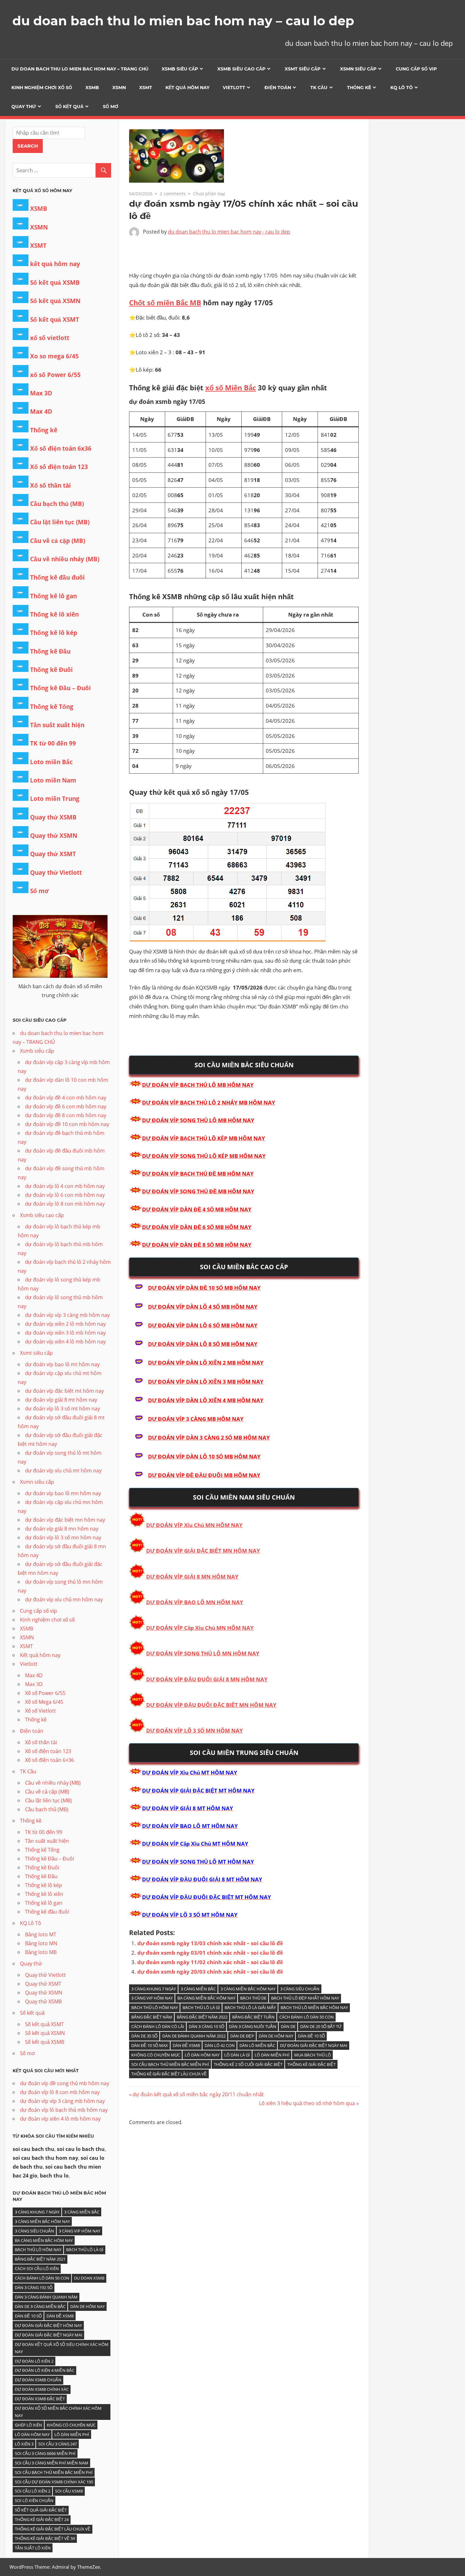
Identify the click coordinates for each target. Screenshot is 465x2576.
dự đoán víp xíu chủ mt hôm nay (63, 1471)
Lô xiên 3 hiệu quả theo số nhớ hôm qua (307, 2103)
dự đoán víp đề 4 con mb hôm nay (66, 1098)
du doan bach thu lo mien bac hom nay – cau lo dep (183, 21)
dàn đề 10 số (311, 2036)
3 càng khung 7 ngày (154, 1989)
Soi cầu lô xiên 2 (33, 2491)
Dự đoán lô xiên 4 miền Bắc (45, 2370)
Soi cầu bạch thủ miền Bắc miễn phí (170, 2064)
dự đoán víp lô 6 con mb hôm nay (65, 1195)
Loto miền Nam (53, 780)
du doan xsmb (89, 2278)
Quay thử (24, 107)
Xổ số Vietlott (40, 1711)
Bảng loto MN (41, 1943)
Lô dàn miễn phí (272, 2055)
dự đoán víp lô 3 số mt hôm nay (62, 1409)
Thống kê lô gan (53, 596)
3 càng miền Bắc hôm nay (248, 1989)
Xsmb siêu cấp (180, 69)
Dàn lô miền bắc (257, 2045)
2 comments (173, 194)
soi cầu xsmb (69, 2491)
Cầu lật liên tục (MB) (60, 522)
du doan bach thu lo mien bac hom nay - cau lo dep (229, 232)
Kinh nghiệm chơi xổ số (42, 88)
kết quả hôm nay (55, 264)
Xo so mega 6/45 (54, 356)
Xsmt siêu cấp (303, 69)
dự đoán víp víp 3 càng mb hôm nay (67, 1315)
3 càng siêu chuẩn (300, 1989)
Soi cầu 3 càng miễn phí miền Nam (52, 2463)
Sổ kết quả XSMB (55, 283)
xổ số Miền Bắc (231, 387)
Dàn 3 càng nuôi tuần (253, 2026)
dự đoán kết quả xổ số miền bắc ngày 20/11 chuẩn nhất (198, 2094)
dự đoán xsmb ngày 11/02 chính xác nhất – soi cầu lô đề (210, 1962)
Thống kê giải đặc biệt (311, 2064)
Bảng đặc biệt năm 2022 (202, 2017)
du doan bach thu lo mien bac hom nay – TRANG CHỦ (80, 69)
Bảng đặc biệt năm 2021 (40, 2259)
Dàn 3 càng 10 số (207, 2026)
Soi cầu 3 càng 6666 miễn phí (45, 2453)
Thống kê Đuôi (51, 670)
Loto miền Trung (55, 799)
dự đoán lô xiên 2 (34, 2361)
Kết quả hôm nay (187, 88)
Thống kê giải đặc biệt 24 (42, 2519)
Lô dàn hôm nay (202, 2055)
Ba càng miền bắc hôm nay (206, 1998)
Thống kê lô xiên (54, 614)
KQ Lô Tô (402, 88)
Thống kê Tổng (52, 707)
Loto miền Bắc (51, 762)
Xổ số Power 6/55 (45, 1693)
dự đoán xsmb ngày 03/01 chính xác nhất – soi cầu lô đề (210, 1953)
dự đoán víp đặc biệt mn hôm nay (65, 1520)
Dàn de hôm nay (276, 2036)
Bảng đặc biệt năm (152, 2017)
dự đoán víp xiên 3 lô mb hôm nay (65, 1333)
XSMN (119, 88)
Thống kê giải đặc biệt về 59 (45, 2538)
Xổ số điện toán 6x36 (61, 448)
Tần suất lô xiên (33, 2548)
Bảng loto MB (41, 1952)
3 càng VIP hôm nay (152, 1998)
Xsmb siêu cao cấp (241, 69)
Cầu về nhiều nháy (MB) (65, 559)
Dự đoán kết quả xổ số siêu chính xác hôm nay (62, 2348)
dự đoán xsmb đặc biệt (40, 2399)
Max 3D (41, 393)
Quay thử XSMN (54, 836)
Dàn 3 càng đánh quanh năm (46, 2297)
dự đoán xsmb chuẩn (38, 2380)
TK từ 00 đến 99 (53, 743)
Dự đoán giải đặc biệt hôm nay (48, 2325)
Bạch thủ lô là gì (201, 2007)
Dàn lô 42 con (220, 2045)
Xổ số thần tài (50, 485)
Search (28, 146)
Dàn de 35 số (144, 2036)
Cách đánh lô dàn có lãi (158, 2026)
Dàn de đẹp (242, 2036)
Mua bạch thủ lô (313, 2055)
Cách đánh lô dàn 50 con (307, 2017)
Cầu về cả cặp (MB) (58, 541)
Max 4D (41, 411)
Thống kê (359, 88)
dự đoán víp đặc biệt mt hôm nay (64, 1391)
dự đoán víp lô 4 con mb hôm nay (65, 1186)
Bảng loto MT (41, 1934)
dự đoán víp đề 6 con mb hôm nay (66, 1106)
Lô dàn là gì (237, 2055)
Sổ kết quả (69, 107)
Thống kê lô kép (54, 633)
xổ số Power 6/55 (55, 375)
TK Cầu (319, 88)
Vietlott (234, 88)
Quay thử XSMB (53, 817)
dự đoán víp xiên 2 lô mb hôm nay (65, 1324)
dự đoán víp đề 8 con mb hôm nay (66, 1115)
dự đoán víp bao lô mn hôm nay (63, 1493)
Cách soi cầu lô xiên (37, 2268)
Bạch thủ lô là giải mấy (250, 2007)
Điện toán (278, 88)
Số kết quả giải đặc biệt (41, 2510)
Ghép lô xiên (28, 2425)
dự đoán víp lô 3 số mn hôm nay (63, 1538)
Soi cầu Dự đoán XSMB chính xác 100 (54, 2482)
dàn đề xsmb (186, 2045)
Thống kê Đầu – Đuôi (60, 688)
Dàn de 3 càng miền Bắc (40, 2306)
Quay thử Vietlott (56, 873)
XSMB (92, 88)
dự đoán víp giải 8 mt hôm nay (61, 1400)
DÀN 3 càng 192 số (34, 2287)
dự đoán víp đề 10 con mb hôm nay (67, 1124)
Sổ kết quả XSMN (55, 301)
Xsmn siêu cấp (358, 69)
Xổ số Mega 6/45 (44, 1702)
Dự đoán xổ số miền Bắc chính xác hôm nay (58, 2412)
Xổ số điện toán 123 (59, 467)
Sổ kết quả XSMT (55, 320)
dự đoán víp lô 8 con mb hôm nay (65, 1204)
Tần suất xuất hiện (57, 725)
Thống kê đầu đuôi (57, 577)
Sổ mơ (111, 107)
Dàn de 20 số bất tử (321, 2026)
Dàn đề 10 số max (150, 2045)
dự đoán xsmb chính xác (42, 2389)
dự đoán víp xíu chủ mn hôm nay (64, 1599)
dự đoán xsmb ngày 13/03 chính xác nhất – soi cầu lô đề (210, 1943)
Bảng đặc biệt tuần (253, 2017)
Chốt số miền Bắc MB (165, 302)
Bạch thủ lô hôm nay (155, 2007)
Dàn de (288, 2026)
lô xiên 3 (24, 2444)
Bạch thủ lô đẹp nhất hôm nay (305, 1998)
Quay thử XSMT (53, 854)
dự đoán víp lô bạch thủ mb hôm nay (64, 2110)
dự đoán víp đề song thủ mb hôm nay (65, 2083)
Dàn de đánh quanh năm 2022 (194, 2036)
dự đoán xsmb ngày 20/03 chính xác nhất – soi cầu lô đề (210, 1972)
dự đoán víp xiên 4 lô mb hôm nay (65, 1342)
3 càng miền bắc (198, 1989)
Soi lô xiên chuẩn (34, 2500)
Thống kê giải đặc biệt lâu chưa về (169, 2074)
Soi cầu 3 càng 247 (58, 2444)
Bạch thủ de (253, 1998)
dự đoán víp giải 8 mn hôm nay (62, 1529)
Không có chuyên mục (156, 2055)
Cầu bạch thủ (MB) (57, 504)
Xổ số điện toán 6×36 (50, 1760)
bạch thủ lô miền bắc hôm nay (314, 2007)
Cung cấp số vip (416, 69)
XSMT (146, 88)
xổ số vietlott (50, 338)
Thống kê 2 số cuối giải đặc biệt (248, 2064)
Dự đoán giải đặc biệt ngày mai (314, 2045)
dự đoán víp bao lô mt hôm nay (62, 1364)
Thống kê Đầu (50, 651)
